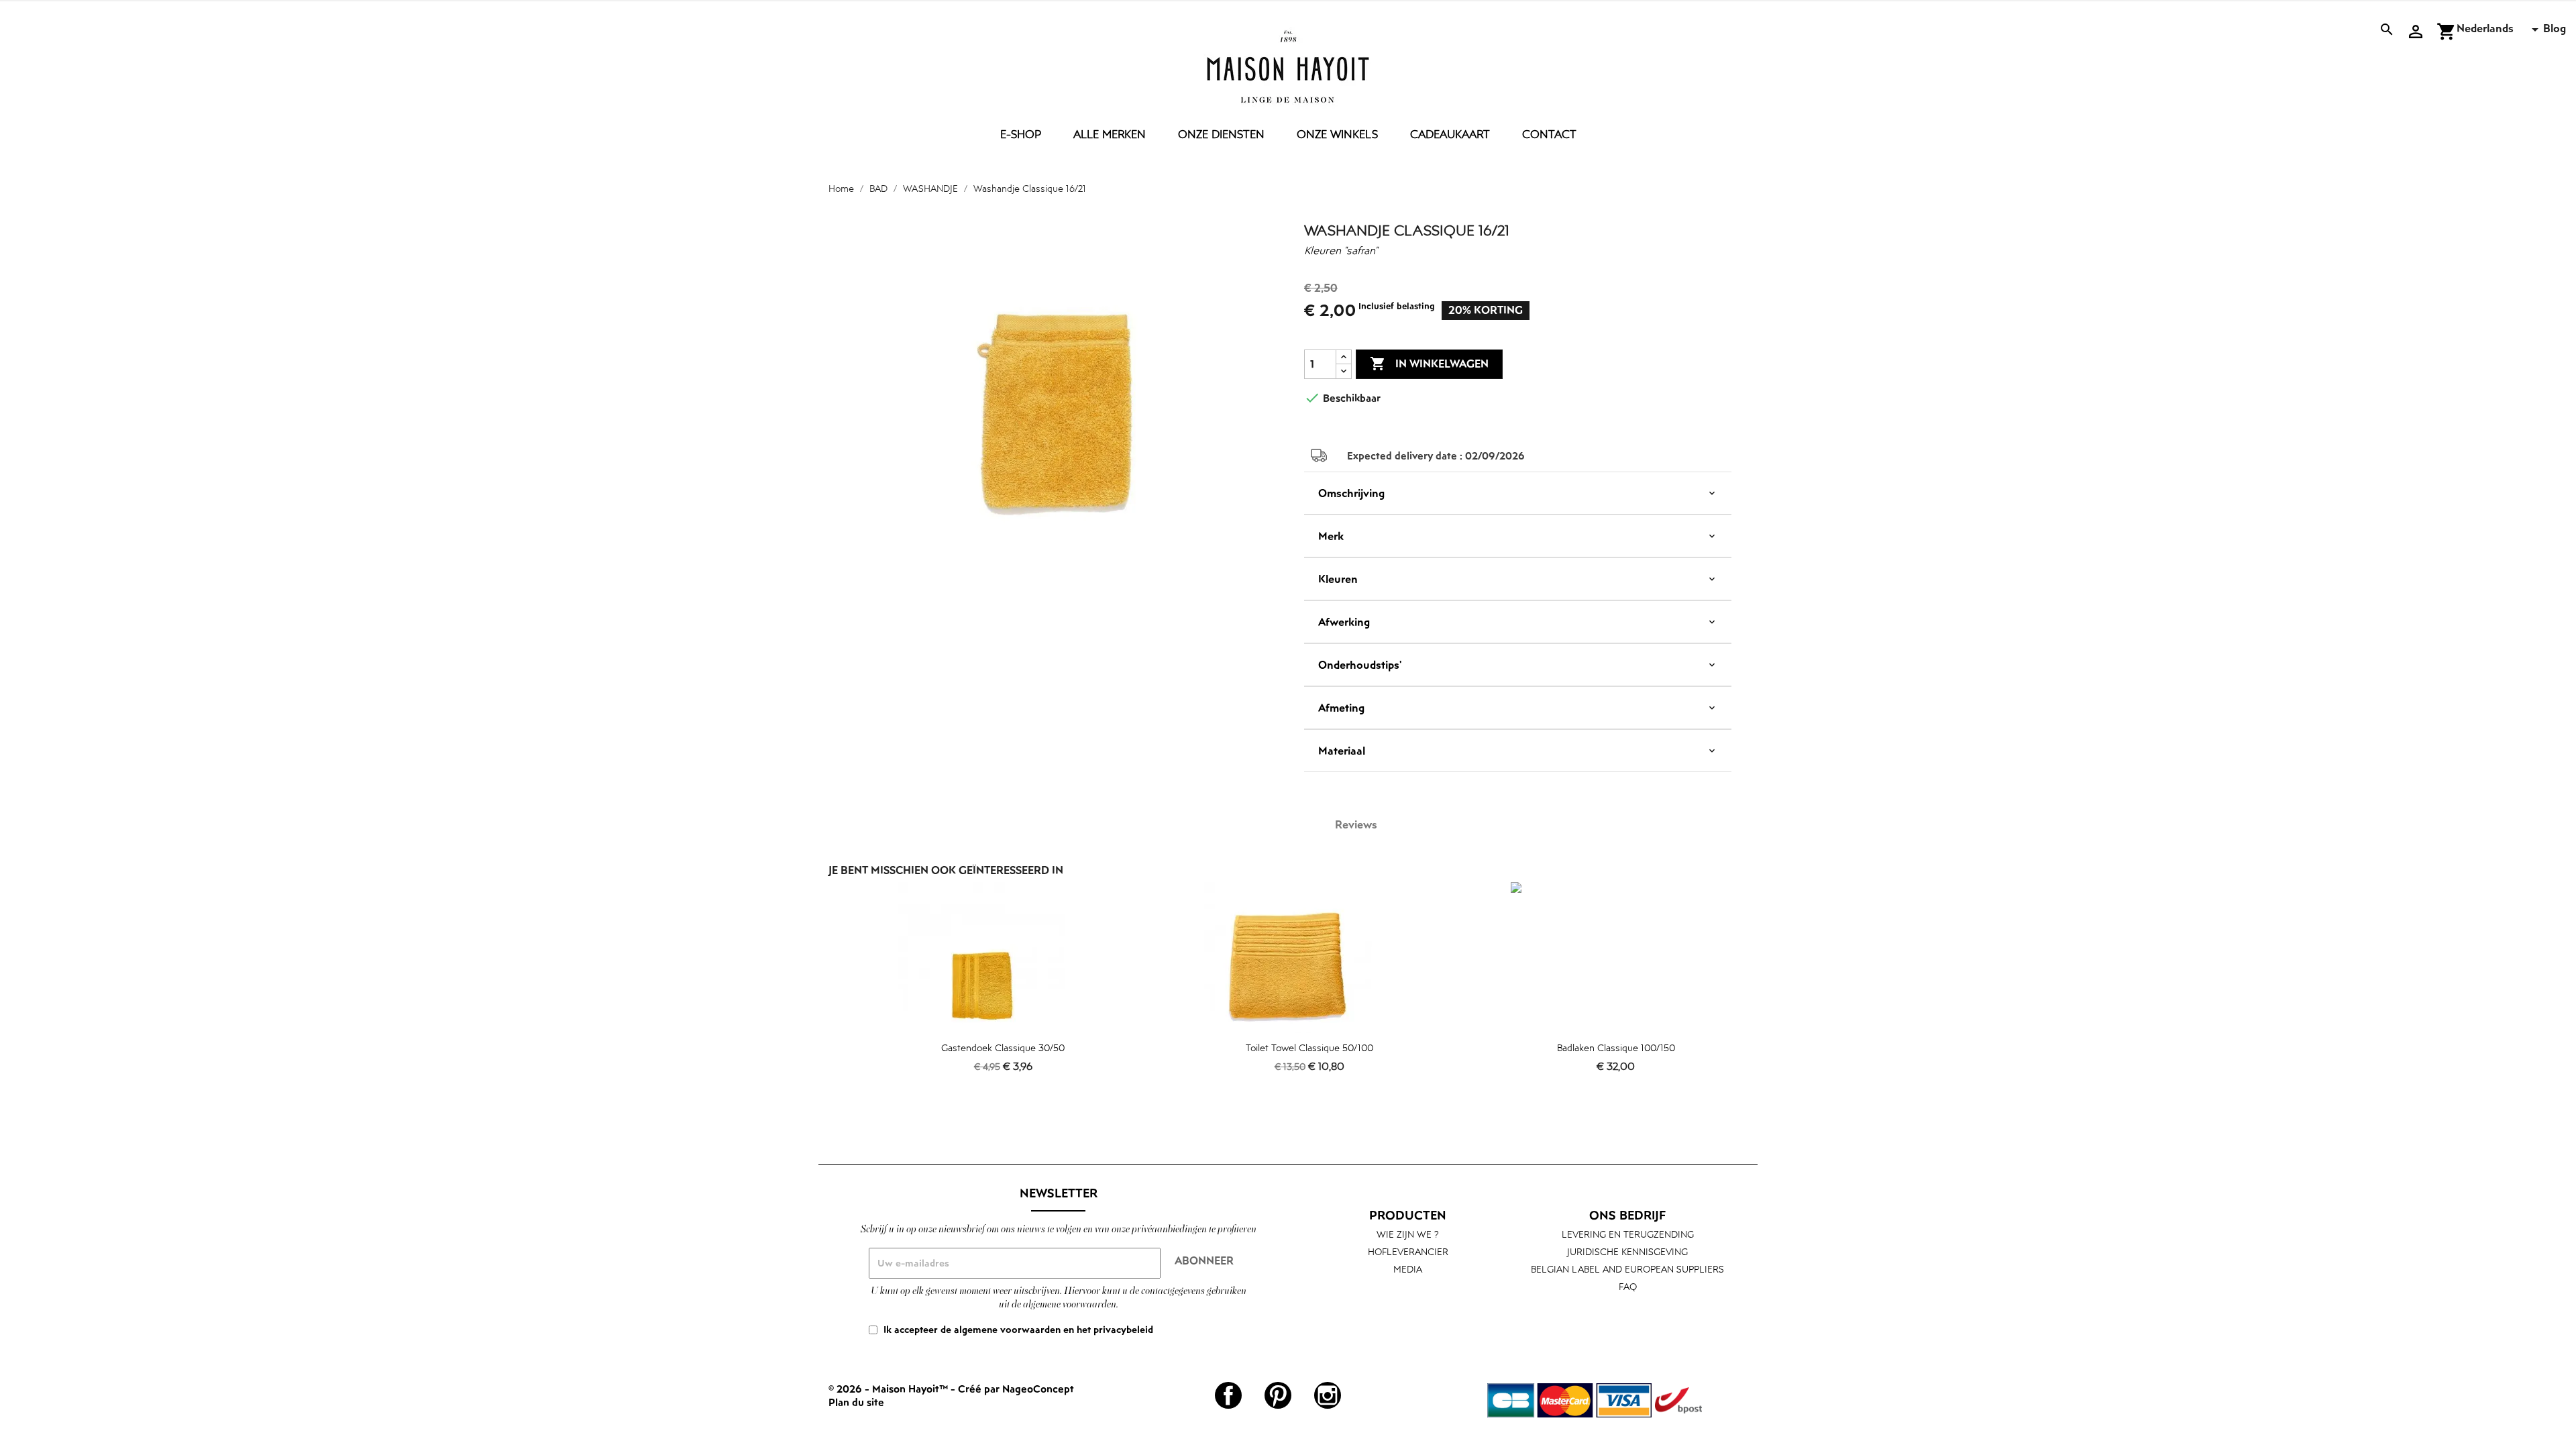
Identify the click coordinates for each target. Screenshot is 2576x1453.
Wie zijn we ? (1408, 1234)
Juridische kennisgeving (1627, 1251)
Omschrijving (1351, 493)
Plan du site (856, 1402)
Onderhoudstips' (1360, 665)
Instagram (1328, 1395)
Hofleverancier (1408, 1251)
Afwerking (1344, 622)
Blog (2555, 28)
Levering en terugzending (1628, 1234)
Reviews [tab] (1356, 824)
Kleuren (1338, 579)
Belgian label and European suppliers (1627, 1269)
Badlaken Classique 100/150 (1616, 1047)
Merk (1331, 536)
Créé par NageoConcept (1016, 1389)
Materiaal (1342, 751)
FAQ (1628, 1286)
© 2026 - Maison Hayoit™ (890, 1389)
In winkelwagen (1429, 364)
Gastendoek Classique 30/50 (1003, 1047)
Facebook (1228, 1395)
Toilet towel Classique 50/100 (1309, 1047)
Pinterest (1278, 1395)
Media (1408, 1269)
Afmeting (1341, 708)
